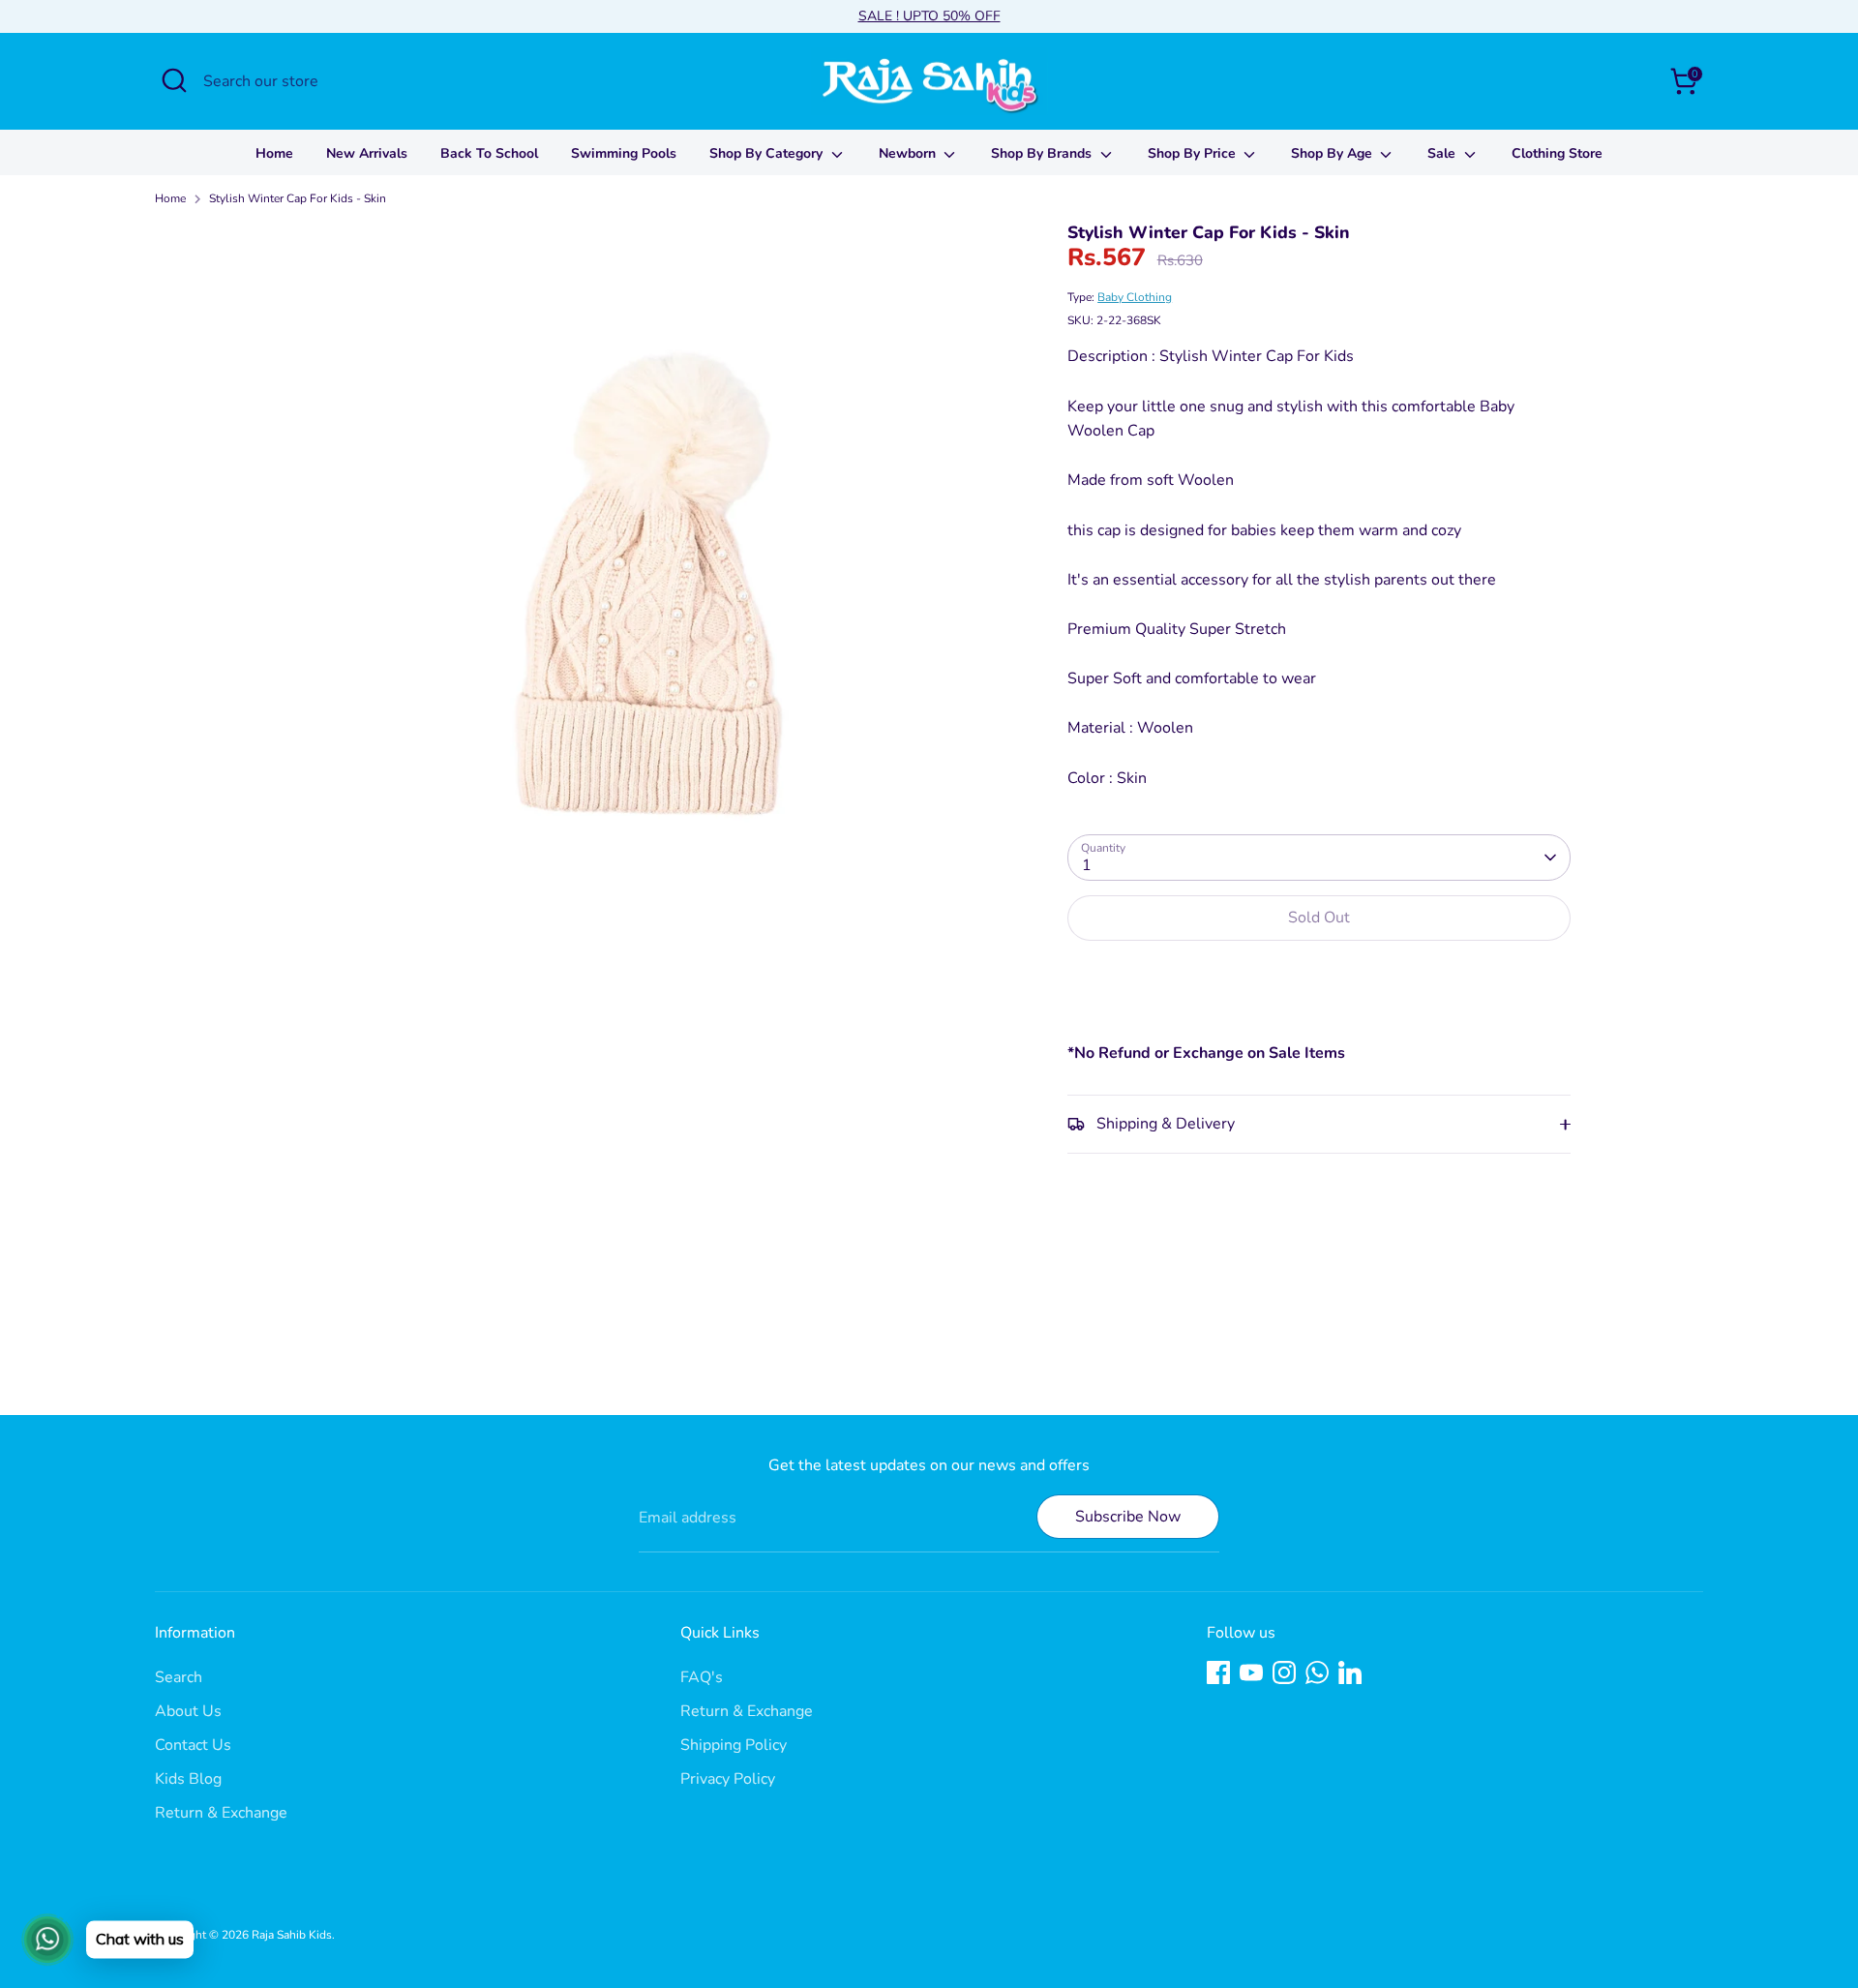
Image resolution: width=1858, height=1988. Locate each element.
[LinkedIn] (1350, 1672)
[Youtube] (1251, 1672)
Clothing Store (1557, 153)
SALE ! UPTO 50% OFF (929, 16)
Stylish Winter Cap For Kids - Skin (298, 198)
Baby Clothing (1135, 297)
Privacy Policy (728, 1779)
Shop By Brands (1043, 153)
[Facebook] (1218, 1672)
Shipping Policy (734, 1745)
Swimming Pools (624, 153)
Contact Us (193, 1745)
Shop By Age (1334, 153)
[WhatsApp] (1317, 1672)
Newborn (909, 153)
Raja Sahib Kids (292, 1935)
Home (274, 153)
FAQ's (702, 1677)
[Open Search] (174, 80)
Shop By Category (768, 153)
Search (179, 1677)
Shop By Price (1194, 153)
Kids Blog (188, 1779)
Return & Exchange (221, 1813)
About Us (188, 1711)
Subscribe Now (1128, 1517)
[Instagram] (1284, 1672)
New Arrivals (367, 153)
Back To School (489, 153)
